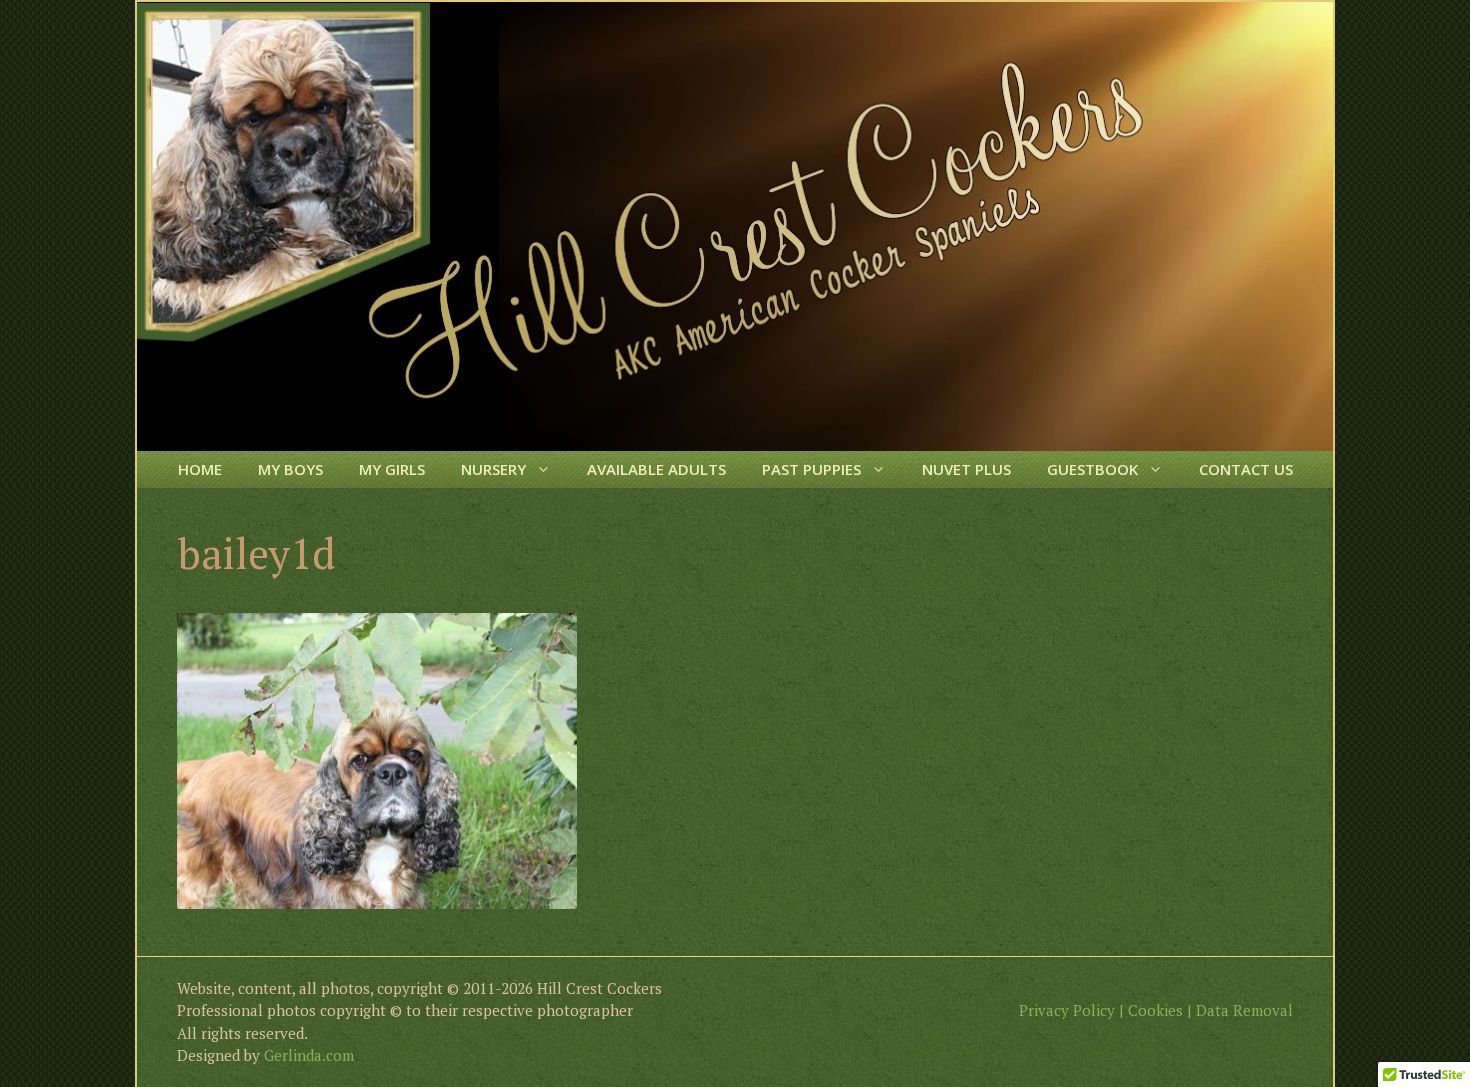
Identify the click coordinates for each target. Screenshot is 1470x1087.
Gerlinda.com (309, 1055)
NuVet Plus (966, 469)
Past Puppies (811, 469)
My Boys (290, 469)
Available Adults (656, 469)
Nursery (493, 469)
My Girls (392, 469)
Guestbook (1092, 469)
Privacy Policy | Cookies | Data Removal (1156, 1010)
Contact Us (1246, 469)
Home (200, 469)
